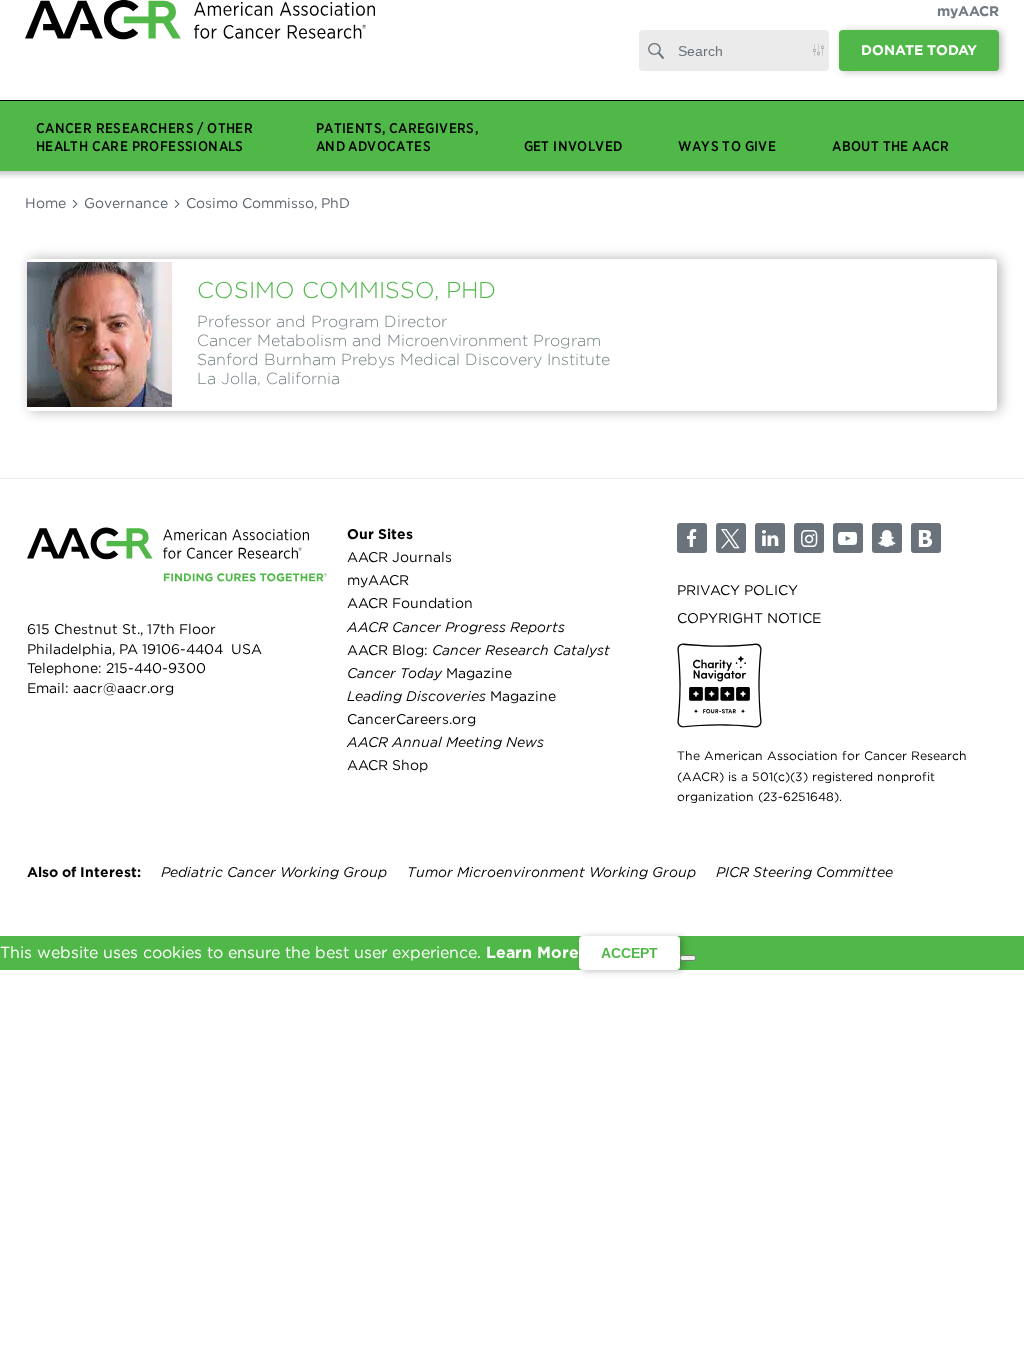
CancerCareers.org (411, 719)
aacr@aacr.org (123, 688)
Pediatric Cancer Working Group (274, 872)
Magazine (429, 673)
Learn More (532, 952)
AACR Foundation (410, 603)
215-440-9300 (156, 668)
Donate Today (919, 70)
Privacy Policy (737, 590)
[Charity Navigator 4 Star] (719, 685)
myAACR (968, 31)
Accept (629, 953)
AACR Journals (399, 557)
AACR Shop (387, 765)
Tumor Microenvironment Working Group (551, 872)
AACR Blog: (478, 650)
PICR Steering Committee (804, 872)
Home (45, 203)
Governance (126, 203)
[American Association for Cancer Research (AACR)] (200, 62)
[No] (688, 958)
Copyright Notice (749, 618)
